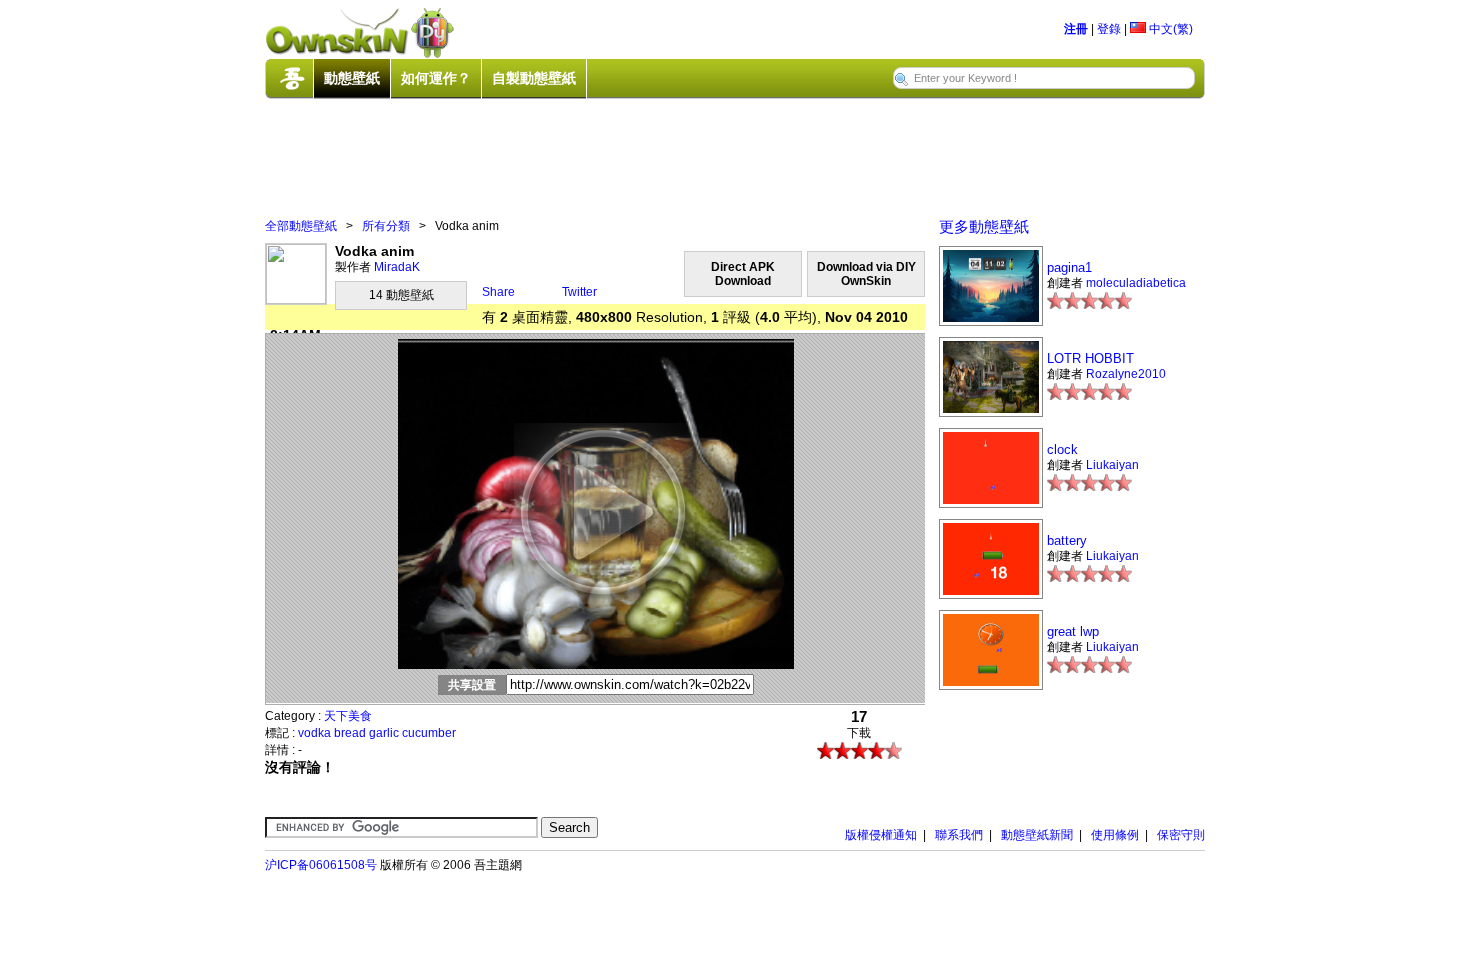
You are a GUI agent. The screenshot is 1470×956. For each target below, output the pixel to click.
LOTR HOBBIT (1090, 358)
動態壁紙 (352, 78)
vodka (314, 733)
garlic (384, 733)
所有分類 (386, 226)
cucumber (429, 733)
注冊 (1076, 29)
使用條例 (1115, 835)
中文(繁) (1169, 29)
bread (350, 733)
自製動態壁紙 (534, 78)
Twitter (579, 292)
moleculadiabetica (1136, 283)
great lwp (1073, 631)
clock (1062, 449)
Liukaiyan (1112, 465)
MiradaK (397, 267)
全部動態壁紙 (301, 226)
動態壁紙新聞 (1037, 835)
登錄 (1109, 29)
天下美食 (348, 716)
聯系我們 (959, 835)
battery (1067, 540)
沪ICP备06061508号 (321, 865)
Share (498, 292)
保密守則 (1181, 835)
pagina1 (1069, 267)
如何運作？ (436, 78)
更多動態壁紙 (984, 226)
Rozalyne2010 (1126, 374)
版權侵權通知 (881, 835)
